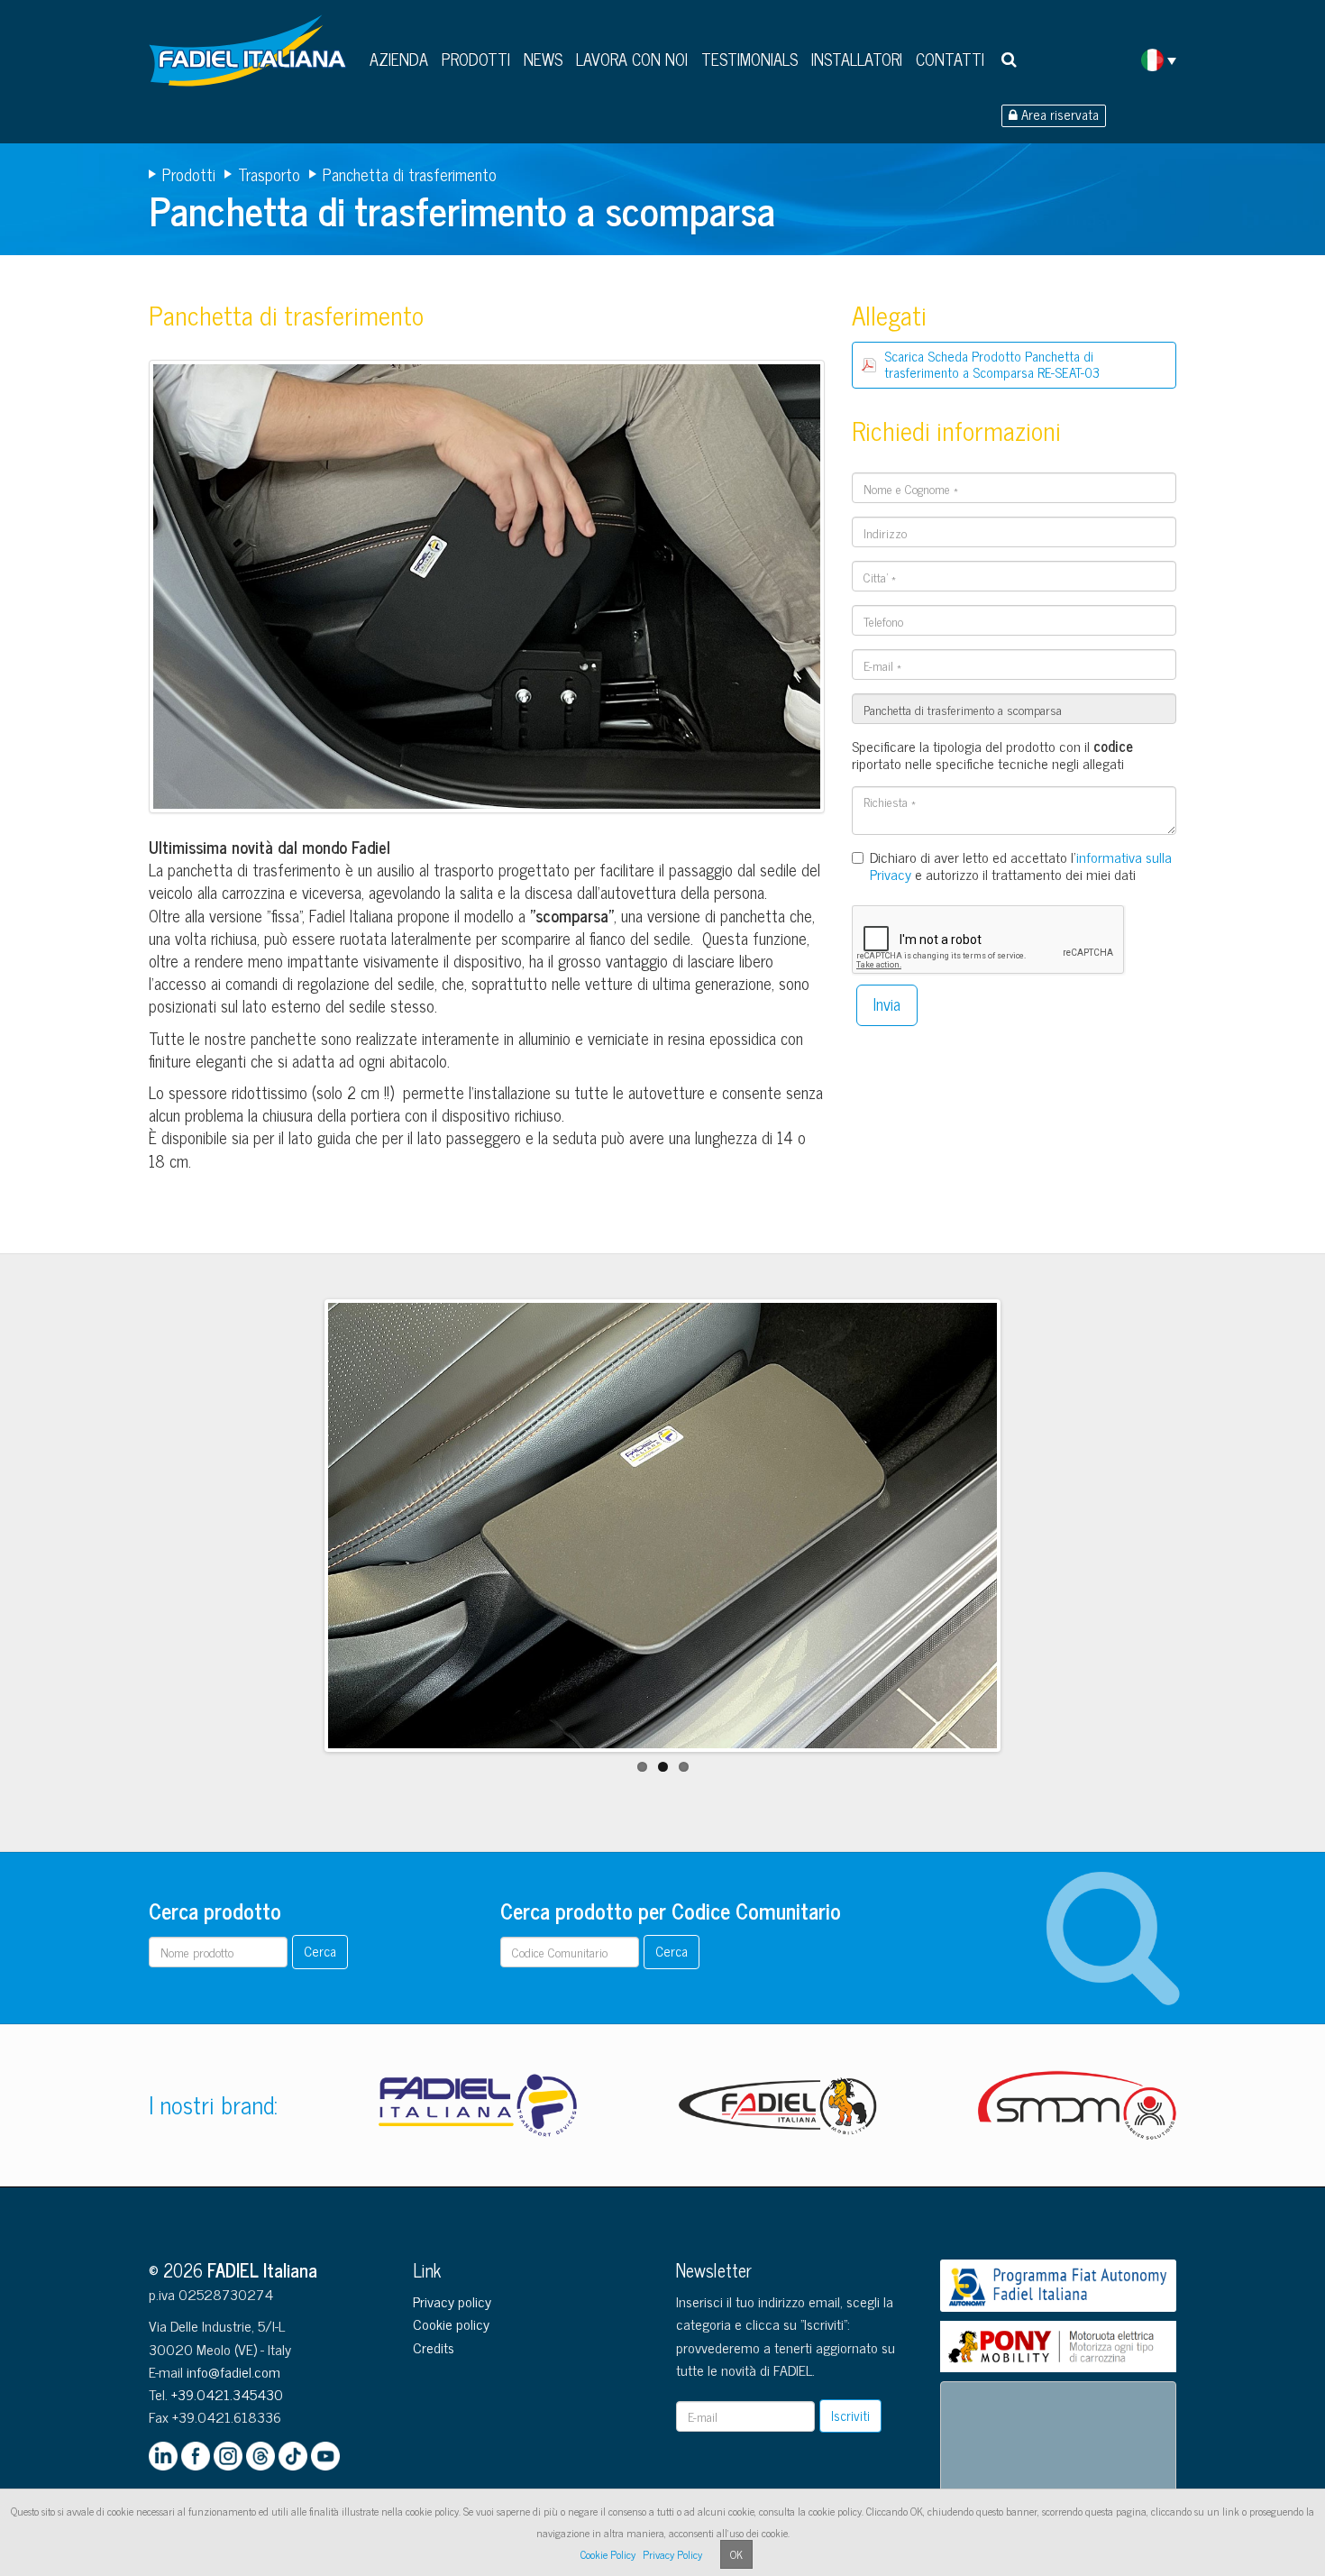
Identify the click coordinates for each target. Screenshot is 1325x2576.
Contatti (950, 59)
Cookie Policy (608, 2554)
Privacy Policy (672, 2554)
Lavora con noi (632, 59)
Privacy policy (452, 2301)
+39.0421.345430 (227, 2394)
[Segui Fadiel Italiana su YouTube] (325, 2456)
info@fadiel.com (233, 2371)
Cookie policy (451, 2324)
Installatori (857, 59)
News (543, 59)
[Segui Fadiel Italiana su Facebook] (196, 2456)
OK (736, 2554)
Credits (434, 2347)
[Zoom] (487, 591)
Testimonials (749, 59)
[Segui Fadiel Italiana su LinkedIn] (163, 2456)
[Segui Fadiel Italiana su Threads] (260, 2456)
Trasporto (269, 174)
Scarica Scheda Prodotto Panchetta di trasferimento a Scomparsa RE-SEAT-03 (992, 364)
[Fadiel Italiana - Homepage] (252, 57)
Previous (301, 1542)
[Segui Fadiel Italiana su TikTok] (293, 2456)
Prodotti (476, 59)
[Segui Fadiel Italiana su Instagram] (228, 2456)
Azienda (399, 59)
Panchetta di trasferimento (410, 174)
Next (1026, 1542)
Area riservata (1058, 115)
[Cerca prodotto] (1009, 59)
